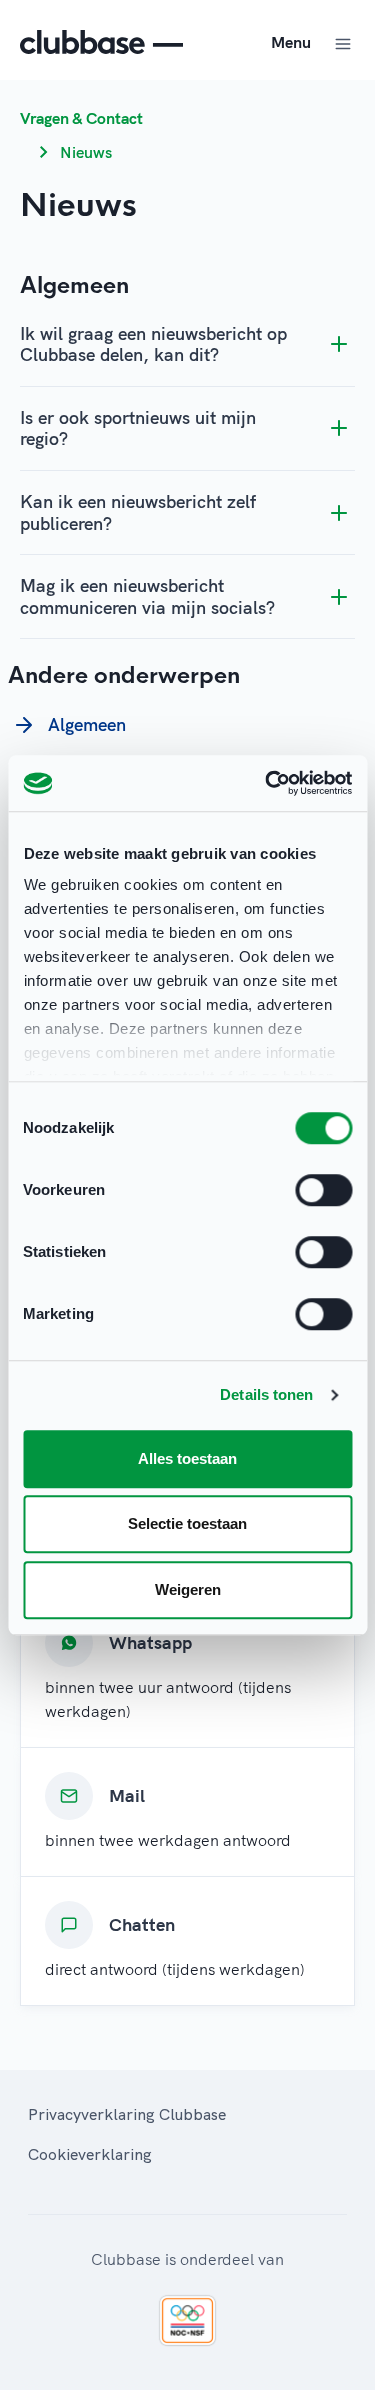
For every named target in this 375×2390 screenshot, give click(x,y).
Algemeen (87, 724)
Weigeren (188, 1589)
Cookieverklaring (90, 2154)
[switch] (323, 1190)
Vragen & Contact (81, 118)
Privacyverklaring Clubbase (127, 2114)
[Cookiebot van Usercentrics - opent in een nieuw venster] (267, 783)
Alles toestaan (187, 1458)
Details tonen (266, 1394)
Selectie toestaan (187, 1523)
